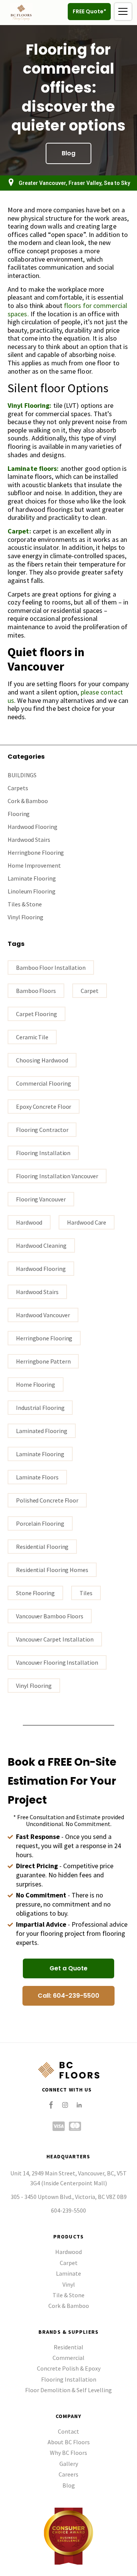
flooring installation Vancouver (57, 1176)
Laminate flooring (40, 1454)
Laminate (68, 2273)
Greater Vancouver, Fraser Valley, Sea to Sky (74, 183)
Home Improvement (34, 865)
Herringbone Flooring (36, 852)
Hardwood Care (87, 1222)
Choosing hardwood (42, 1060)
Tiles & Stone (25, 904)
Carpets (18, 788)
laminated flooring (42, 1431)
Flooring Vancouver (41, 1199)
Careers (68, 2474)
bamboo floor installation (51, 968)
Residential (68, 2347)
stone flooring (35, 1593)
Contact (68, 2431)
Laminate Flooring (32, 878)
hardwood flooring (41, 1269)
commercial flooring (43, 1083)
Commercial (68, 2358)
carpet (90, 991)
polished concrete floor (47, 1500)
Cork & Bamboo (28, 801)
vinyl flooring (34, 1686)
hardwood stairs (37, 1292)
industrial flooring (40, 1408)
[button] (123, 12)
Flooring (19, 814)
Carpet (69, 2263)
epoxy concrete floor (44, 1106)
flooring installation (43, 1153)
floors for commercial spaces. (67, 310)
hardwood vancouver (43, 1315)
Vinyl (69, 2284)
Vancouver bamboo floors (50, 1616)
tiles (86, 1593)
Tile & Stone (68, 2295)
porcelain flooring (40, 1523)
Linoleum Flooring (32, 891)
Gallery (69, 2464)
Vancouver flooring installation (57, 1662)
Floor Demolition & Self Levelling (68, 2390)
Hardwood (29, 1222)
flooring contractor (42, 1130)
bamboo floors (36, 991)
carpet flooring (37, 1014)
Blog (69, 2485)
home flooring (36, 1384)
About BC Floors (69, 2442)
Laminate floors (37, 1477)
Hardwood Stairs (29, 840)
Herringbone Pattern (43, 1361)
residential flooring (42, 1547)
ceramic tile (32, 1037)
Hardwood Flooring (33, 827)
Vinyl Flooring (25, 917)
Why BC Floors (68, 2453)
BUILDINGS (22, 775)
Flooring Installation (69, 2379)
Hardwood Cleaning (41, 1245)
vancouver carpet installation (55, 1639)
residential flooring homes (52, 1570)
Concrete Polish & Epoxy (69, 2368)
